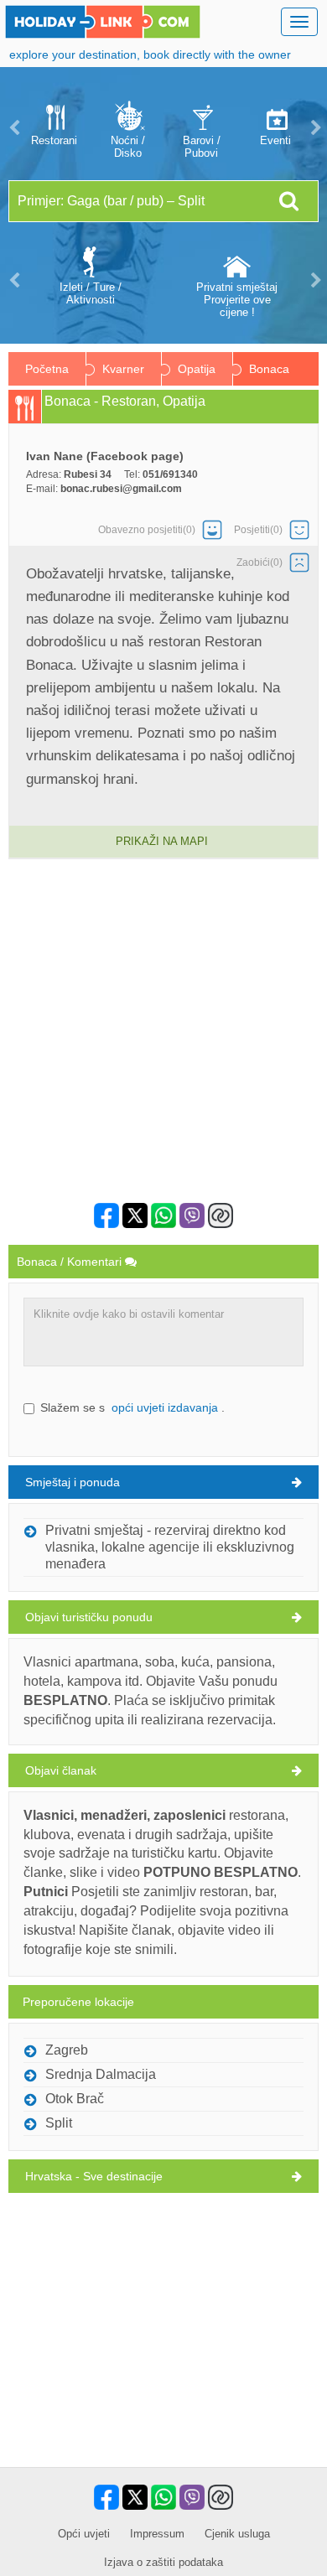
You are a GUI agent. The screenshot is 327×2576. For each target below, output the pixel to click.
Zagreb (67, 2050)
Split (59, 2123)
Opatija (197, 369)
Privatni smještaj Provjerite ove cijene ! (237, 300)
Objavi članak (61, 1770)
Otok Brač (75, 2099)
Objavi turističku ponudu (89, 1617)
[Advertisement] (163, 1031)
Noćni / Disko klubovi (128, 147)
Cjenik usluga (237, 2534)
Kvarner (123, 369)
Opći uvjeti (84, 2534)
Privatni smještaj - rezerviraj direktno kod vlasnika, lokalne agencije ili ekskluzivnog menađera (170, 1547)
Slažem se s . (132, 1407)
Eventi (275, 140)
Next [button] (314, 128)
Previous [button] (13, 128)
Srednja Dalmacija (101, 2074)
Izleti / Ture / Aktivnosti (91, 293)
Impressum (157, 2534)
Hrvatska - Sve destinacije (94, 2176)
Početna (47, 369)
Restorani (54, 140)
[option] (54, 128)
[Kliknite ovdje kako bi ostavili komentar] (163, 1332)
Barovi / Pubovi (202, 147)
